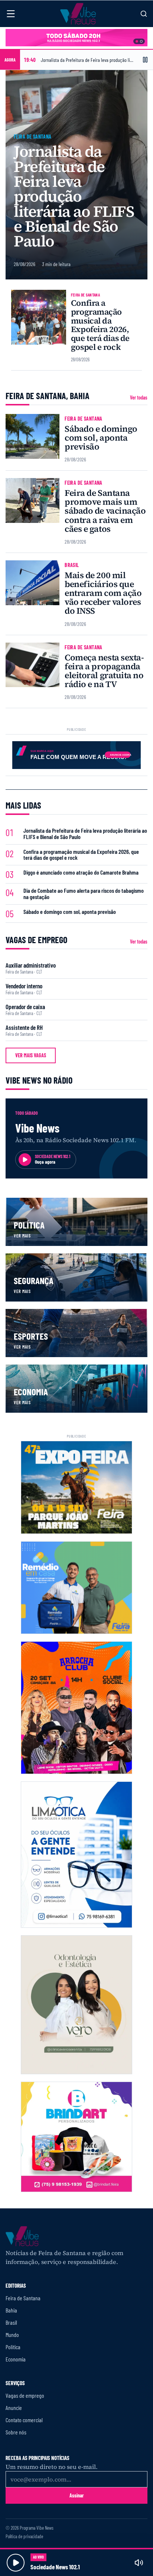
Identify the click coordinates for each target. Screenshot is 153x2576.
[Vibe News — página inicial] (78, 14)
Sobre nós (16, 2432)
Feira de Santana (33, 137)
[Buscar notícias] (144, 14)
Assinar (77, 2495)
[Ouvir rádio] (16, 2563)
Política (13, 2347)
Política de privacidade (24, 2537)
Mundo (12, 2335)
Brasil (72, 565)
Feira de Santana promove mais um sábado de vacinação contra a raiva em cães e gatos (105, 511)
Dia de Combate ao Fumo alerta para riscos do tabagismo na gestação (84, 894)
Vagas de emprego (25, 2395)
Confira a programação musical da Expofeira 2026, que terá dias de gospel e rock (100, 325)
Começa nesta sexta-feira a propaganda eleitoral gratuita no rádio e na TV (104, 671)
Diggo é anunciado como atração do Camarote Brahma (81, 873)
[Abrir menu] (11, 14)
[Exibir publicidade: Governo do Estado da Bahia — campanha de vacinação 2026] (141, 41)
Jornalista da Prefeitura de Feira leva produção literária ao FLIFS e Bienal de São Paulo (74, 196)
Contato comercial (24, 2420)
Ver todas (139, 398)
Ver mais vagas (31, 1055)
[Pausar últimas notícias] (145, 60)
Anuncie (14, 2408)
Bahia (11, 2310)
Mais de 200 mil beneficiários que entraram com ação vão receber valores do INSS (103, 593)
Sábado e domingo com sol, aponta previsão (101, 438)
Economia (16, 2359)
